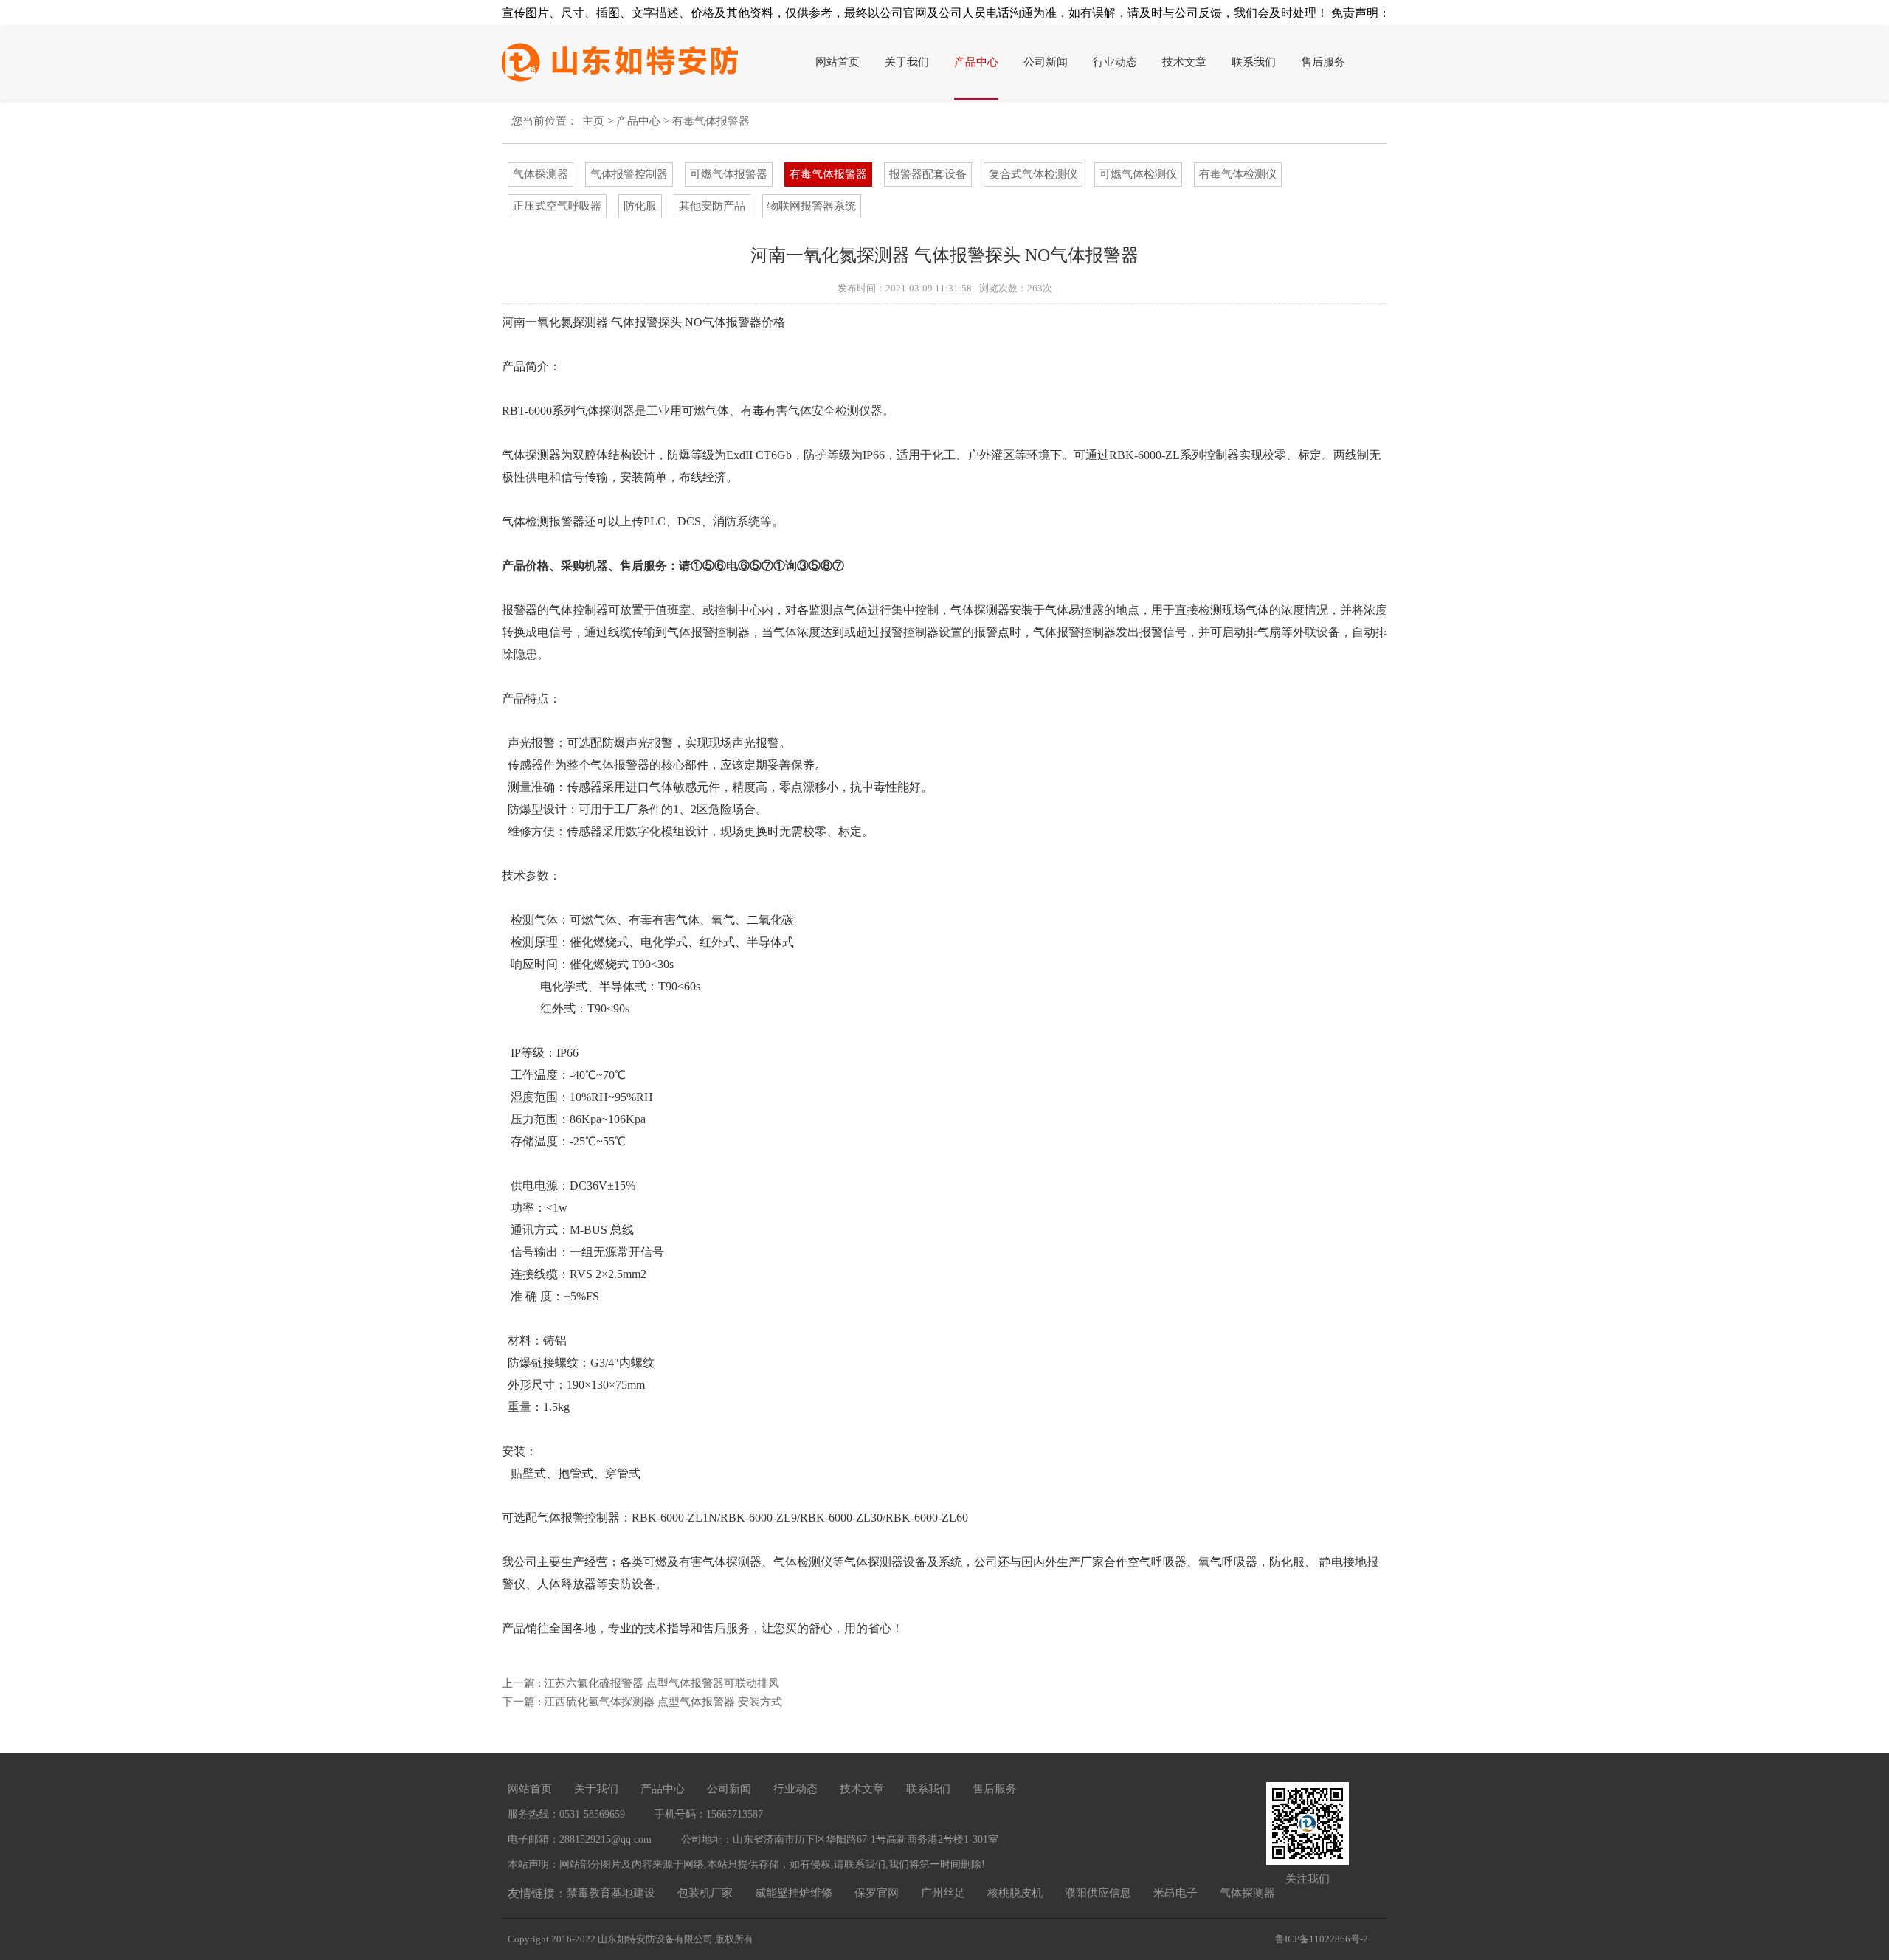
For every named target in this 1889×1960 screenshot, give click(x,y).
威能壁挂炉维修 (794, 1893)
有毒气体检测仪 (1238, 174)
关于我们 (907, 62)
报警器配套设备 (928, 174)
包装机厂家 (705, 1893)
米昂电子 (1175, 1893)
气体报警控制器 (629, 174)
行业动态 (1115, 62)
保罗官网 (877, 1893)
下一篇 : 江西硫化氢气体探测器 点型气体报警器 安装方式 (642, 1702)
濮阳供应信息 (1098, 1893)
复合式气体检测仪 (1033, 174)
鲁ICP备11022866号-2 (1322, 1939)
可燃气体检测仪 (1138, 174)
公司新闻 (1046, 62)
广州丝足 (943, 1893)
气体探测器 (541, 174)
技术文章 (1184, 62)
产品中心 (976, 62)
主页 (593, 121)
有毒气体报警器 (711, 121)
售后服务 (1323, 62)
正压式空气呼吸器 (557, 206)
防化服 (640, 206)
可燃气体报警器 (729, 174)
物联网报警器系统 (812, 206)
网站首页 (838, 62)
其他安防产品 (712, 206)
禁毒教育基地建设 (611, 1893)
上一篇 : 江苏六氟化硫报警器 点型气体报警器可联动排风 (640, 1683)
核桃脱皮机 (1015, 1893)
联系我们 (1254, 62)
